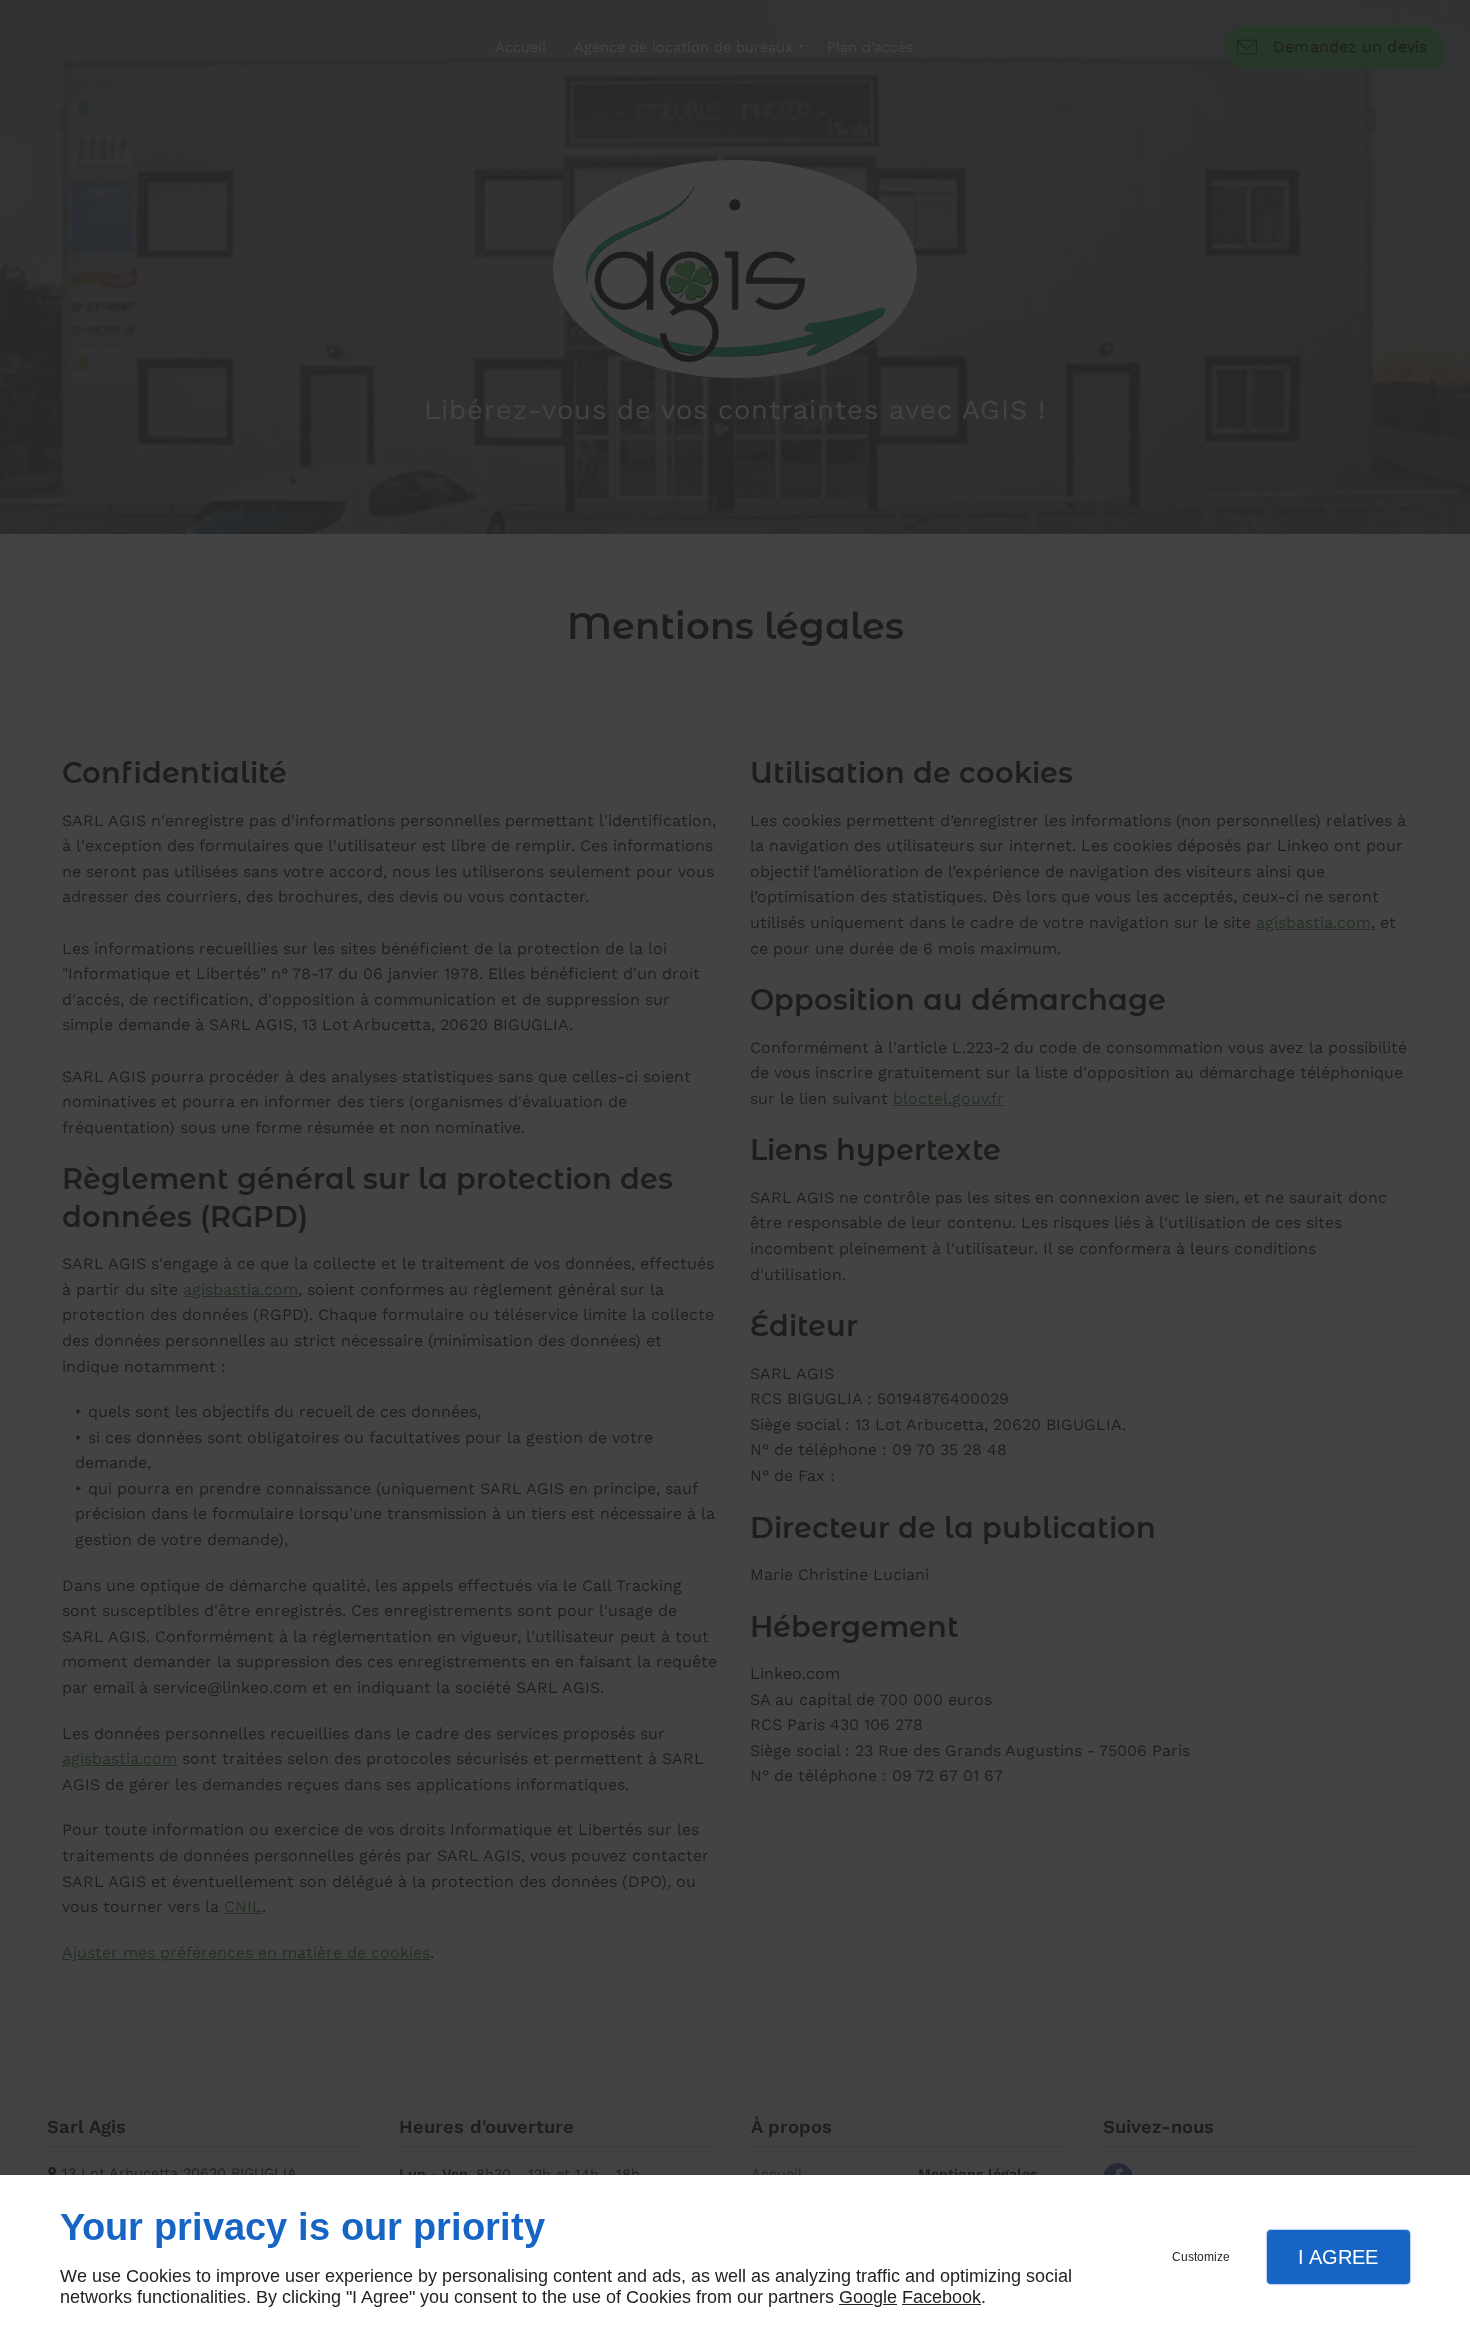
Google (868, 2297)
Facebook (941, 2297)
